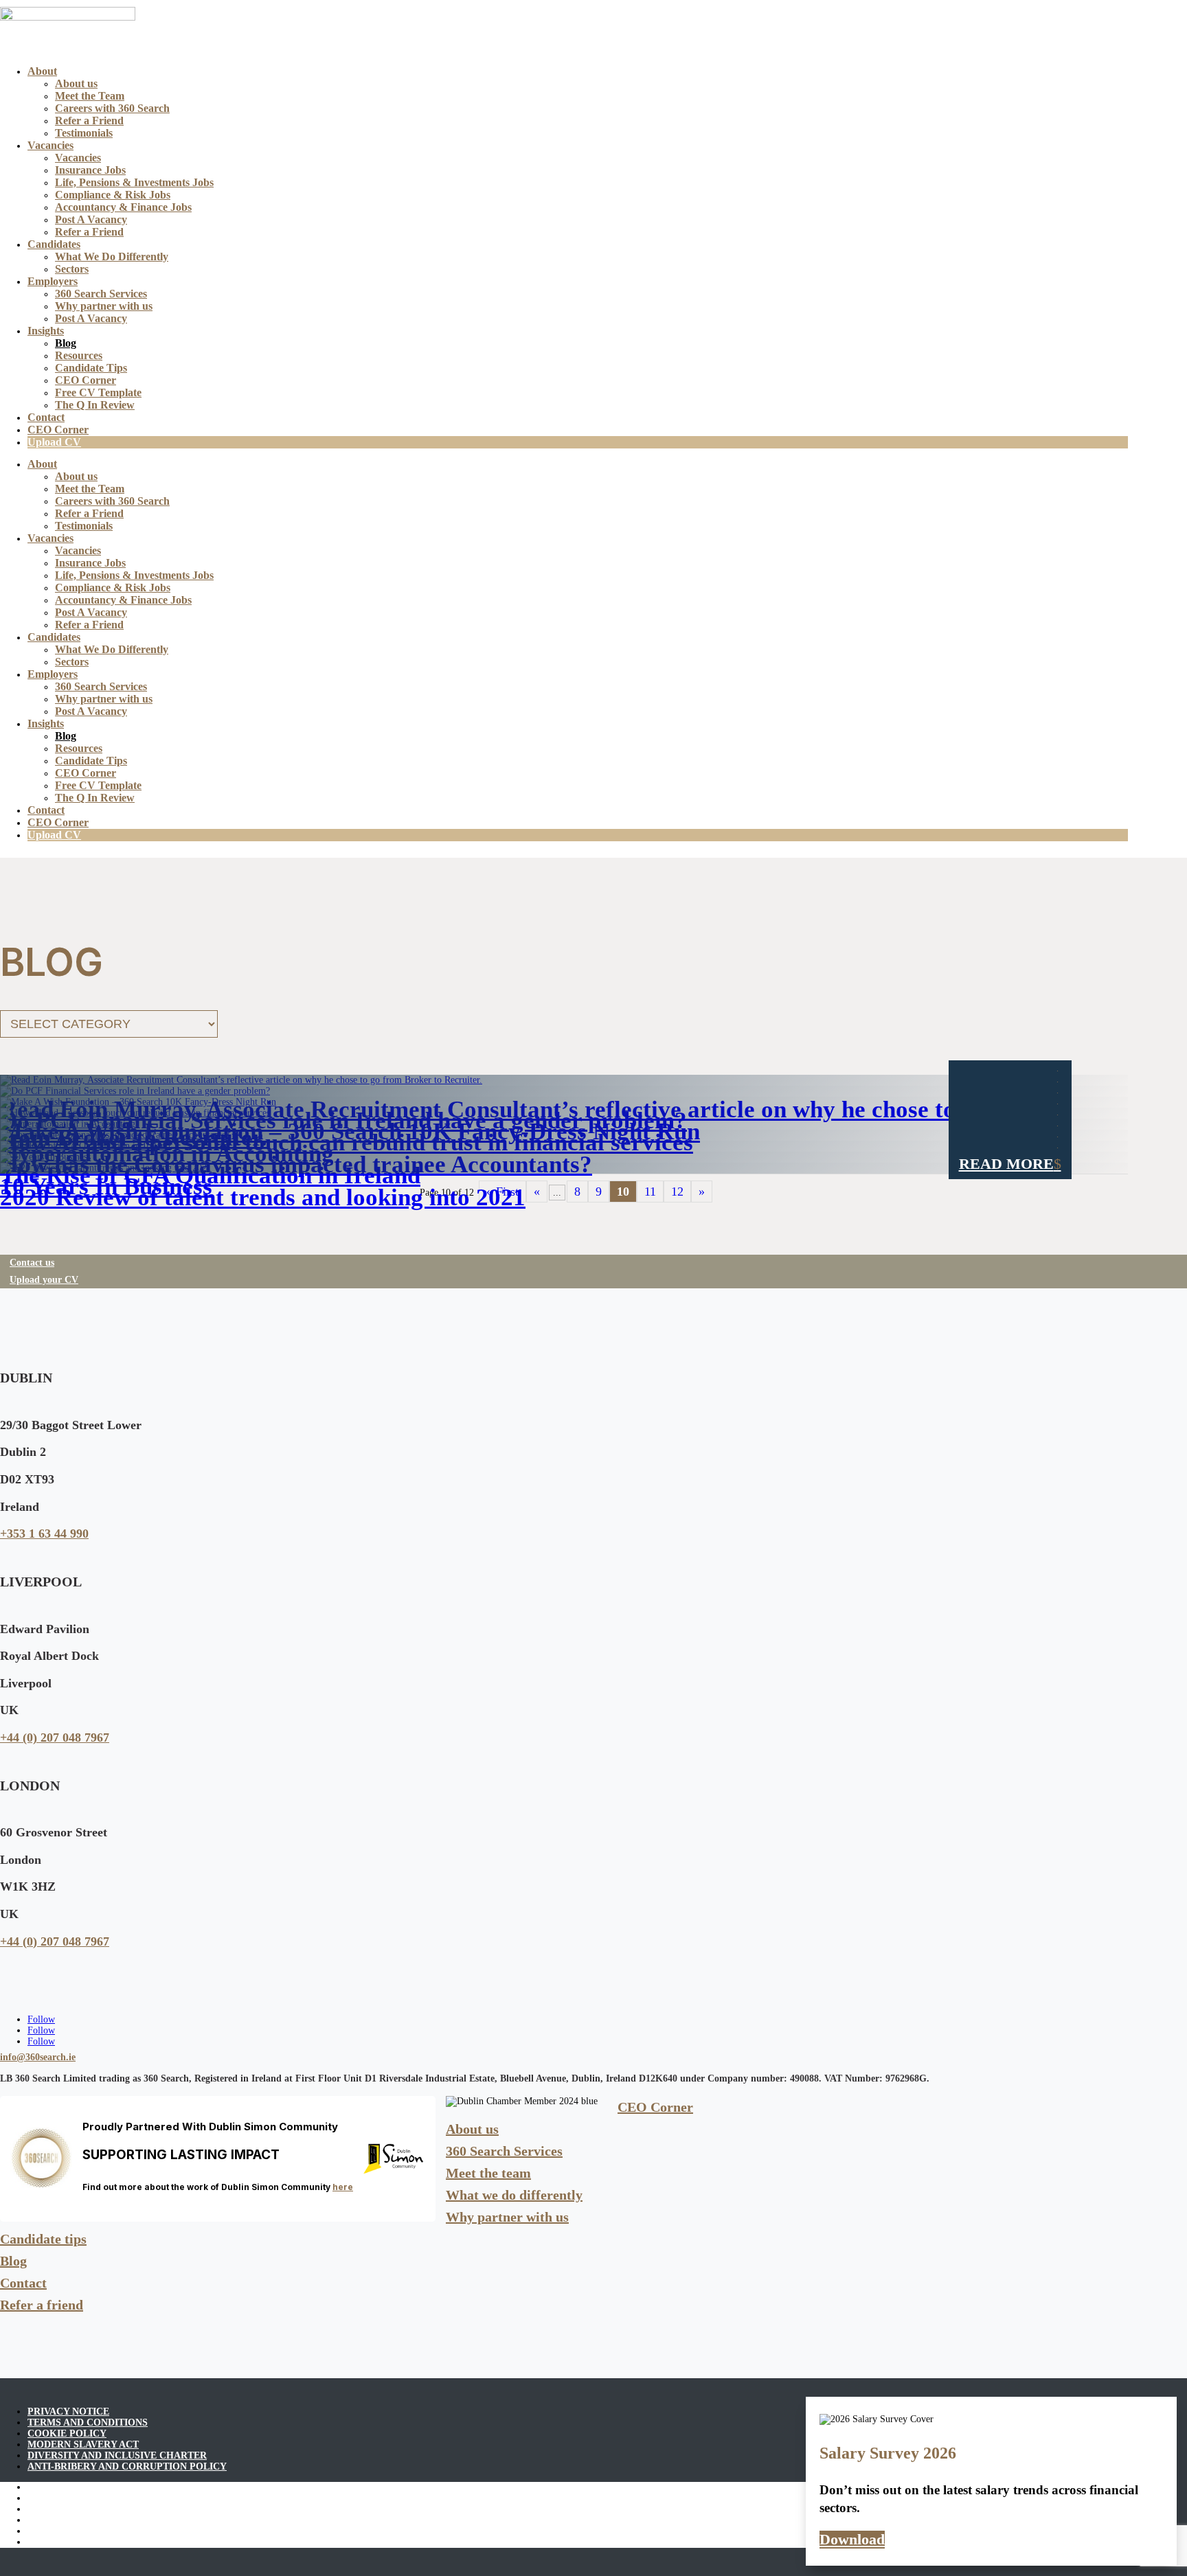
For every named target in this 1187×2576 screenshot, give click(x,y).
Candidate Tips (91, 368)
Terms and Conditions (88, 2423)
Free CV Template (98, 392)
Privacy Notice (68, 2412)
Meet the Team (90, 96)
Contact (46, 417)
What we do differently (514, 2195)
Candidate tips (43, 2239)
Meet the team (488, 2173)
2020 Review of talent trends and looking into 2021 (263, 1197)
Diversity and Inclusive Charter (117, 2455)
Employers (53, 281)
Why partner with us (104, 306)
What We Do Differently (112, 257)
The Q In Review (95, 405)
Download (852, 2539)
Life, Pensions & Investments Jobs (134, 182)
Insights (46, 331)
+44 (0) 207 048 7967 (55, 1737)
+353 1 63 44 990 (44, 1534)
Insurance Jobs (90, 170)
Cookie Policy (67, 2433)
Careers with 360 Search (112, 108)
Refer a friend (42, 2305)
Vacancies (50, 145)
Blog (66, 343)
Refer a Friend (89, 121)
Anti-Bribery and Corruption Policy (127, 2466)
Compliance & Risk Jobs (113, 195)
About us (76, 83)
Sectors (72, 269)
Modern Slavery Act (83, 2444)
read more (1006, 1164)
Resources (79, 355)
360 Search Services (101, 294)
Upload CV (54, 442)
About (42, 71)
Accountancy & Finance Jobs (123, 207)
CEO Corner (86, 380)
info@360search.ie (38, 2057)
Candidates (54, 244)
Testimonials (84, 133)
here (343, 2187)
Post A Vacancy (91, 219)
